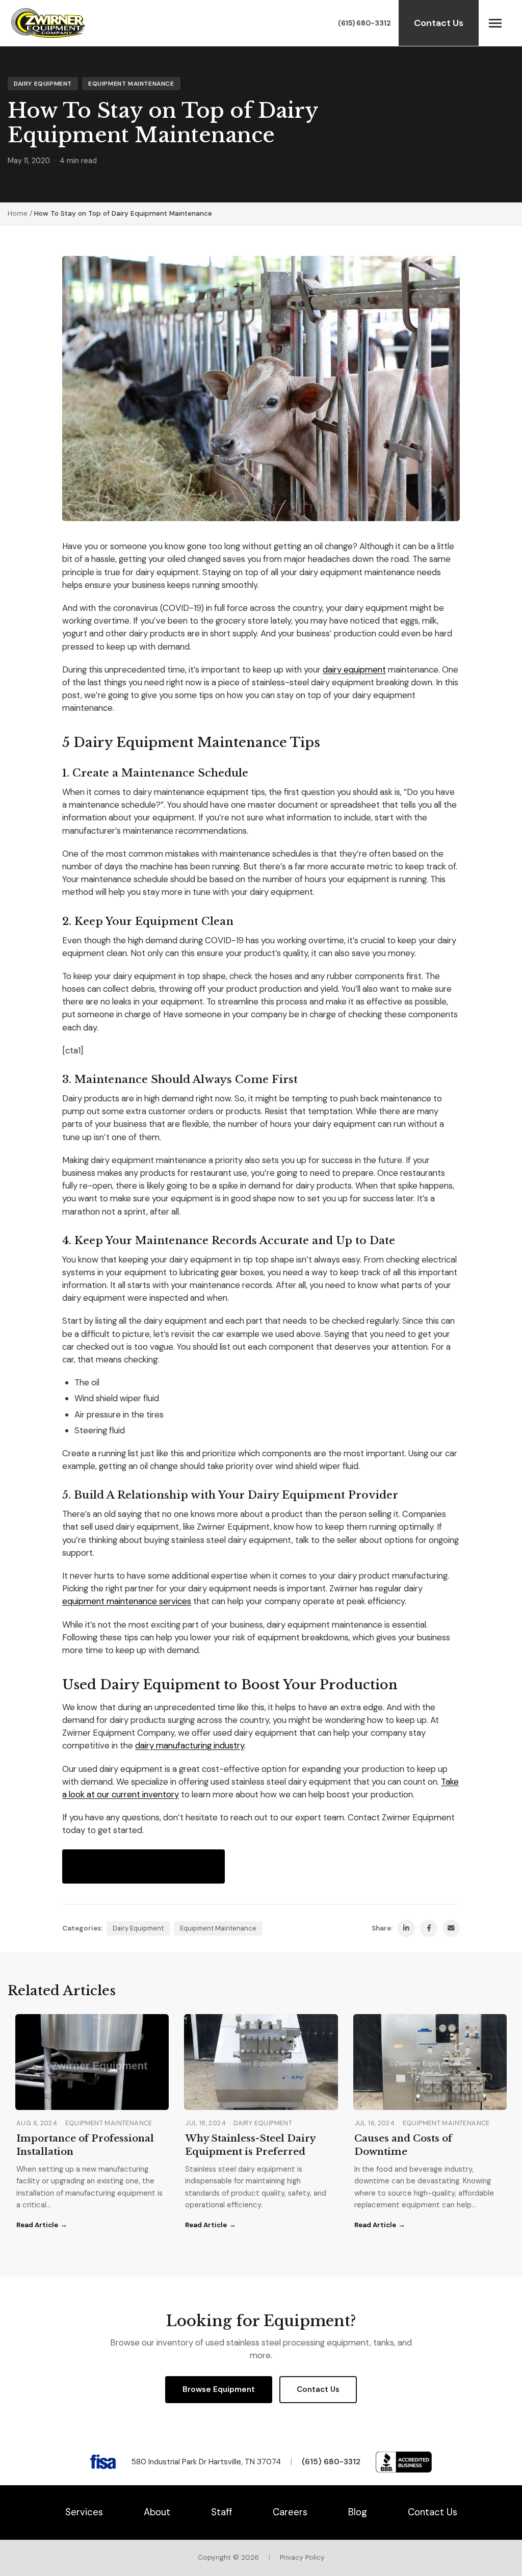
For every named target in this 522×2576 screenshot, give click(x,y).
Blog (358, 2512)
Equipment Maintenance (131, 84)
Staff (221, 2512)
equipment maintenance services (127, 1601)
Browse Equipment (219, 2389)
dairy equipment (354, 669)
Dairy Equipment (43, 84)
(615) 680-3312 (364, 23)
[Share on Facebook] (429, 1928)
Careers (290, 2512)
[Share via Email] (451, 1928)
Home (18, 213)
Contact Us (439, 23)
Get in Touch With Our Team (143, 1866)
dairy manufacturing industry (190, 1745)
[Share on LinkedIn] (406, 1928)
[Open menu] (495, 23)
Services (84, 2512)
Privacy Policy (302, 2557)
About (157, 2512)
